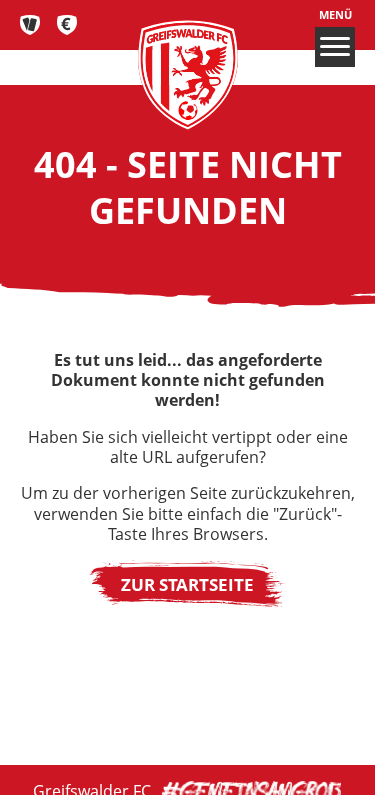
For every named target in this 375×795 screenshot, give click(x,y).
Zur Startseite (187, 584)
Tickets (30, 25)
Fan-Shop (67, 25)
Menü (335, 15)
